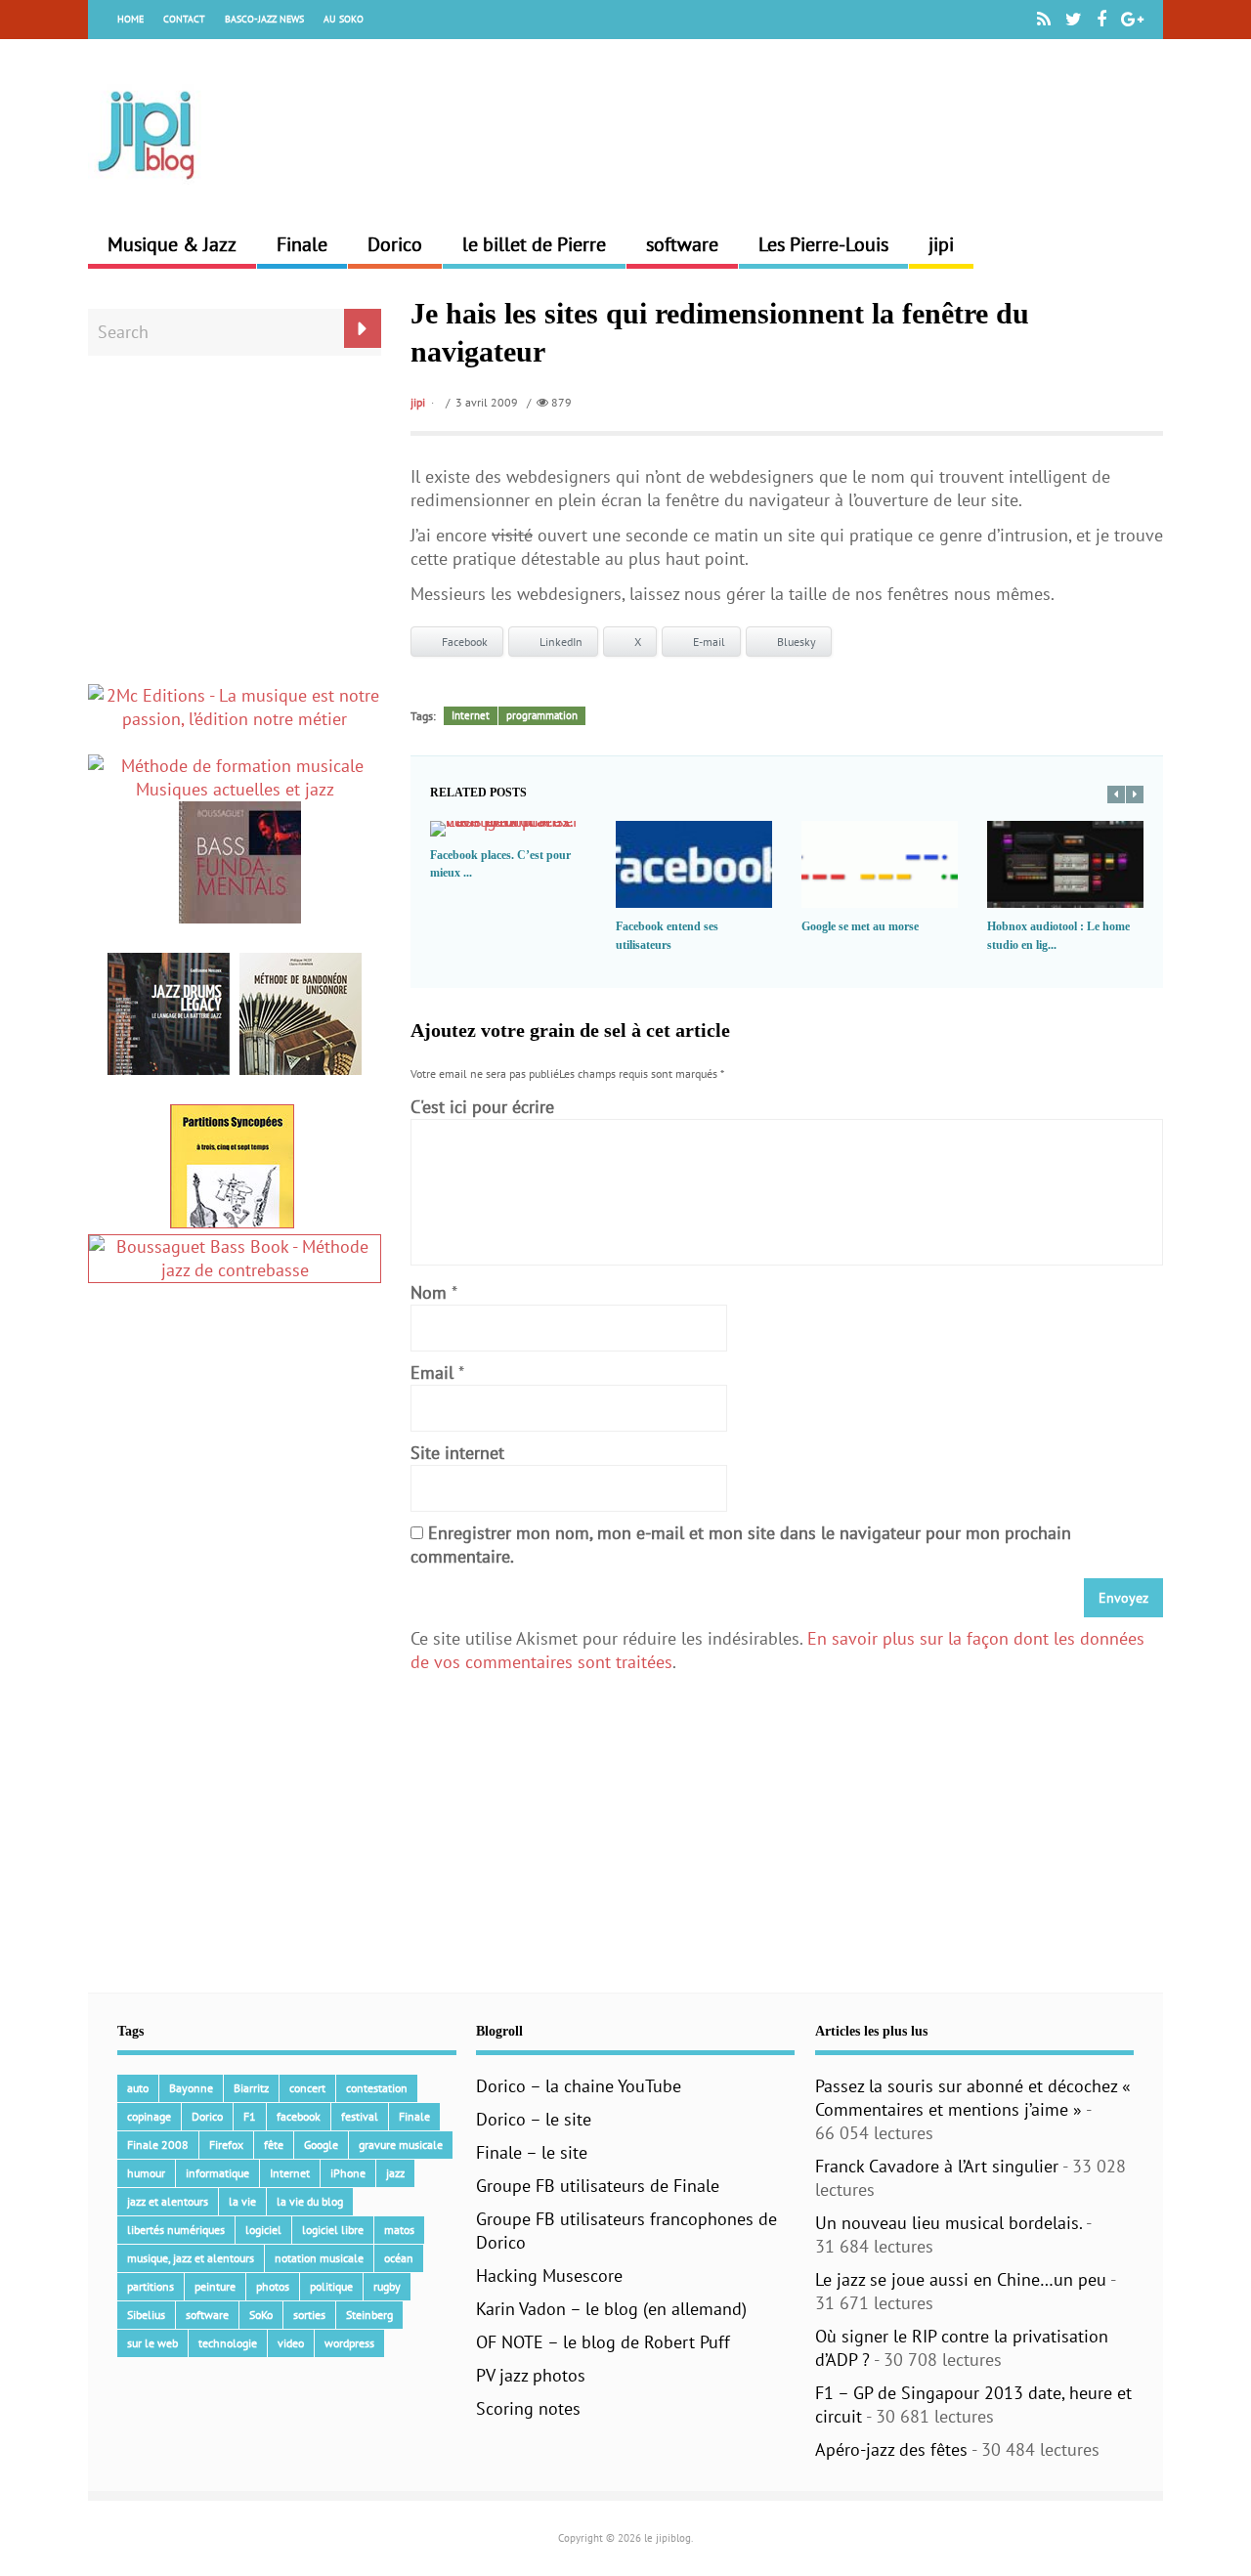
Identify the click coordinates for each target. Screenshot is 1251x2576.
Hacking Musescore (549, 2275)
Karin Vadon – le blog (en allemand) (611, 2309)
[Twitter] (1074, 20)
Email (432, 1373)
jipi (941, 244)
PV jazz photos (531, 2375)
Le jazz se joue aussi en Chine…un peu (961, 2279)
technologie (228, 2343)
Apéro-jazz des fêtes (891, 2449)
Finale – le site (532, 2152)
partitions (151, 2286)
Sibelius (146, 2315)
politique (331, 2286)
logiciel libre (333, 2230)
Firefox (226, 2145)
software (682, 244)
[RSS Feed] (1044, 20)
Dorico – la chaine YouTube (579, 2086)
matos (399, 2230)
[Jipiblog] (147, 189)
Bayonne (191, 2088)
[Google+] (1132, 20)
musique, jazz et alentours (191, 2258)
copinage (149, 2116)
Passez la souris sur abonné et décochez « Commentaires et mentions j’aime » (973, 2098)
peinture (215, 2286)
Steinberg (369, 2315)
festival (360, 2116)
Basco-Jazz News (264, 19)
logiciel (263, 2230)
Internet (471, 715)
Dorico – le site (534, 2119)
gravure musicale (401, 2145)
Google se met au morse (860, 926)
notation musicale (319, 2258)
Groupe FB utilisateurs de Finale (598, 2186)
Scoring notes (528, 2408)
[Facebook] (1101, 20)
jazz (395, 2173)
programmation (542, 715)
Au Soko (344, 19)
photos (273, 2286)
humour (146, 2173)
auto (138, 2088)
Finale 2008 (158, 2145)
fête (274, 2145)
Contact (184, 19)
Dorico (395, 244)
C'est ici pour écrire (482, 1107)
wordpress (349, 2343)
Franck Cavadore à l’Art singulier (937, 2166)
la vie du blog (310, 2201)
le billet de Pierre (534, 244)
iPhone (348, 2173)
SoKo (261, 2315)
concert (307, 2088)
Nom (429, 1292)
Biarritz (251, 2088)
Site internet (457, 1453)
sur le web (152, 2343)
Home (130, 19)
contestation (377, 2088)
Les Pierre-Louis (823, 244)
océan (399, 2258)
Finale (302, 244)
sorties (309, 2315)
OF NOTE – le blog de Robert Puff (603, 2342)
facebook (299, 2116)
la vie (242, 2201)
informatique (217, 2173)
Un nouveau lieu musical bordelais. (949, 2223)
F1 (250, 2116)
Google (321, 2145)
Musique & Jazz (172, 244)
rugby (387, 2286)
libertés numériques (176, 2230)
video (291, 2343)
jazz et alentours (168, 2201)
